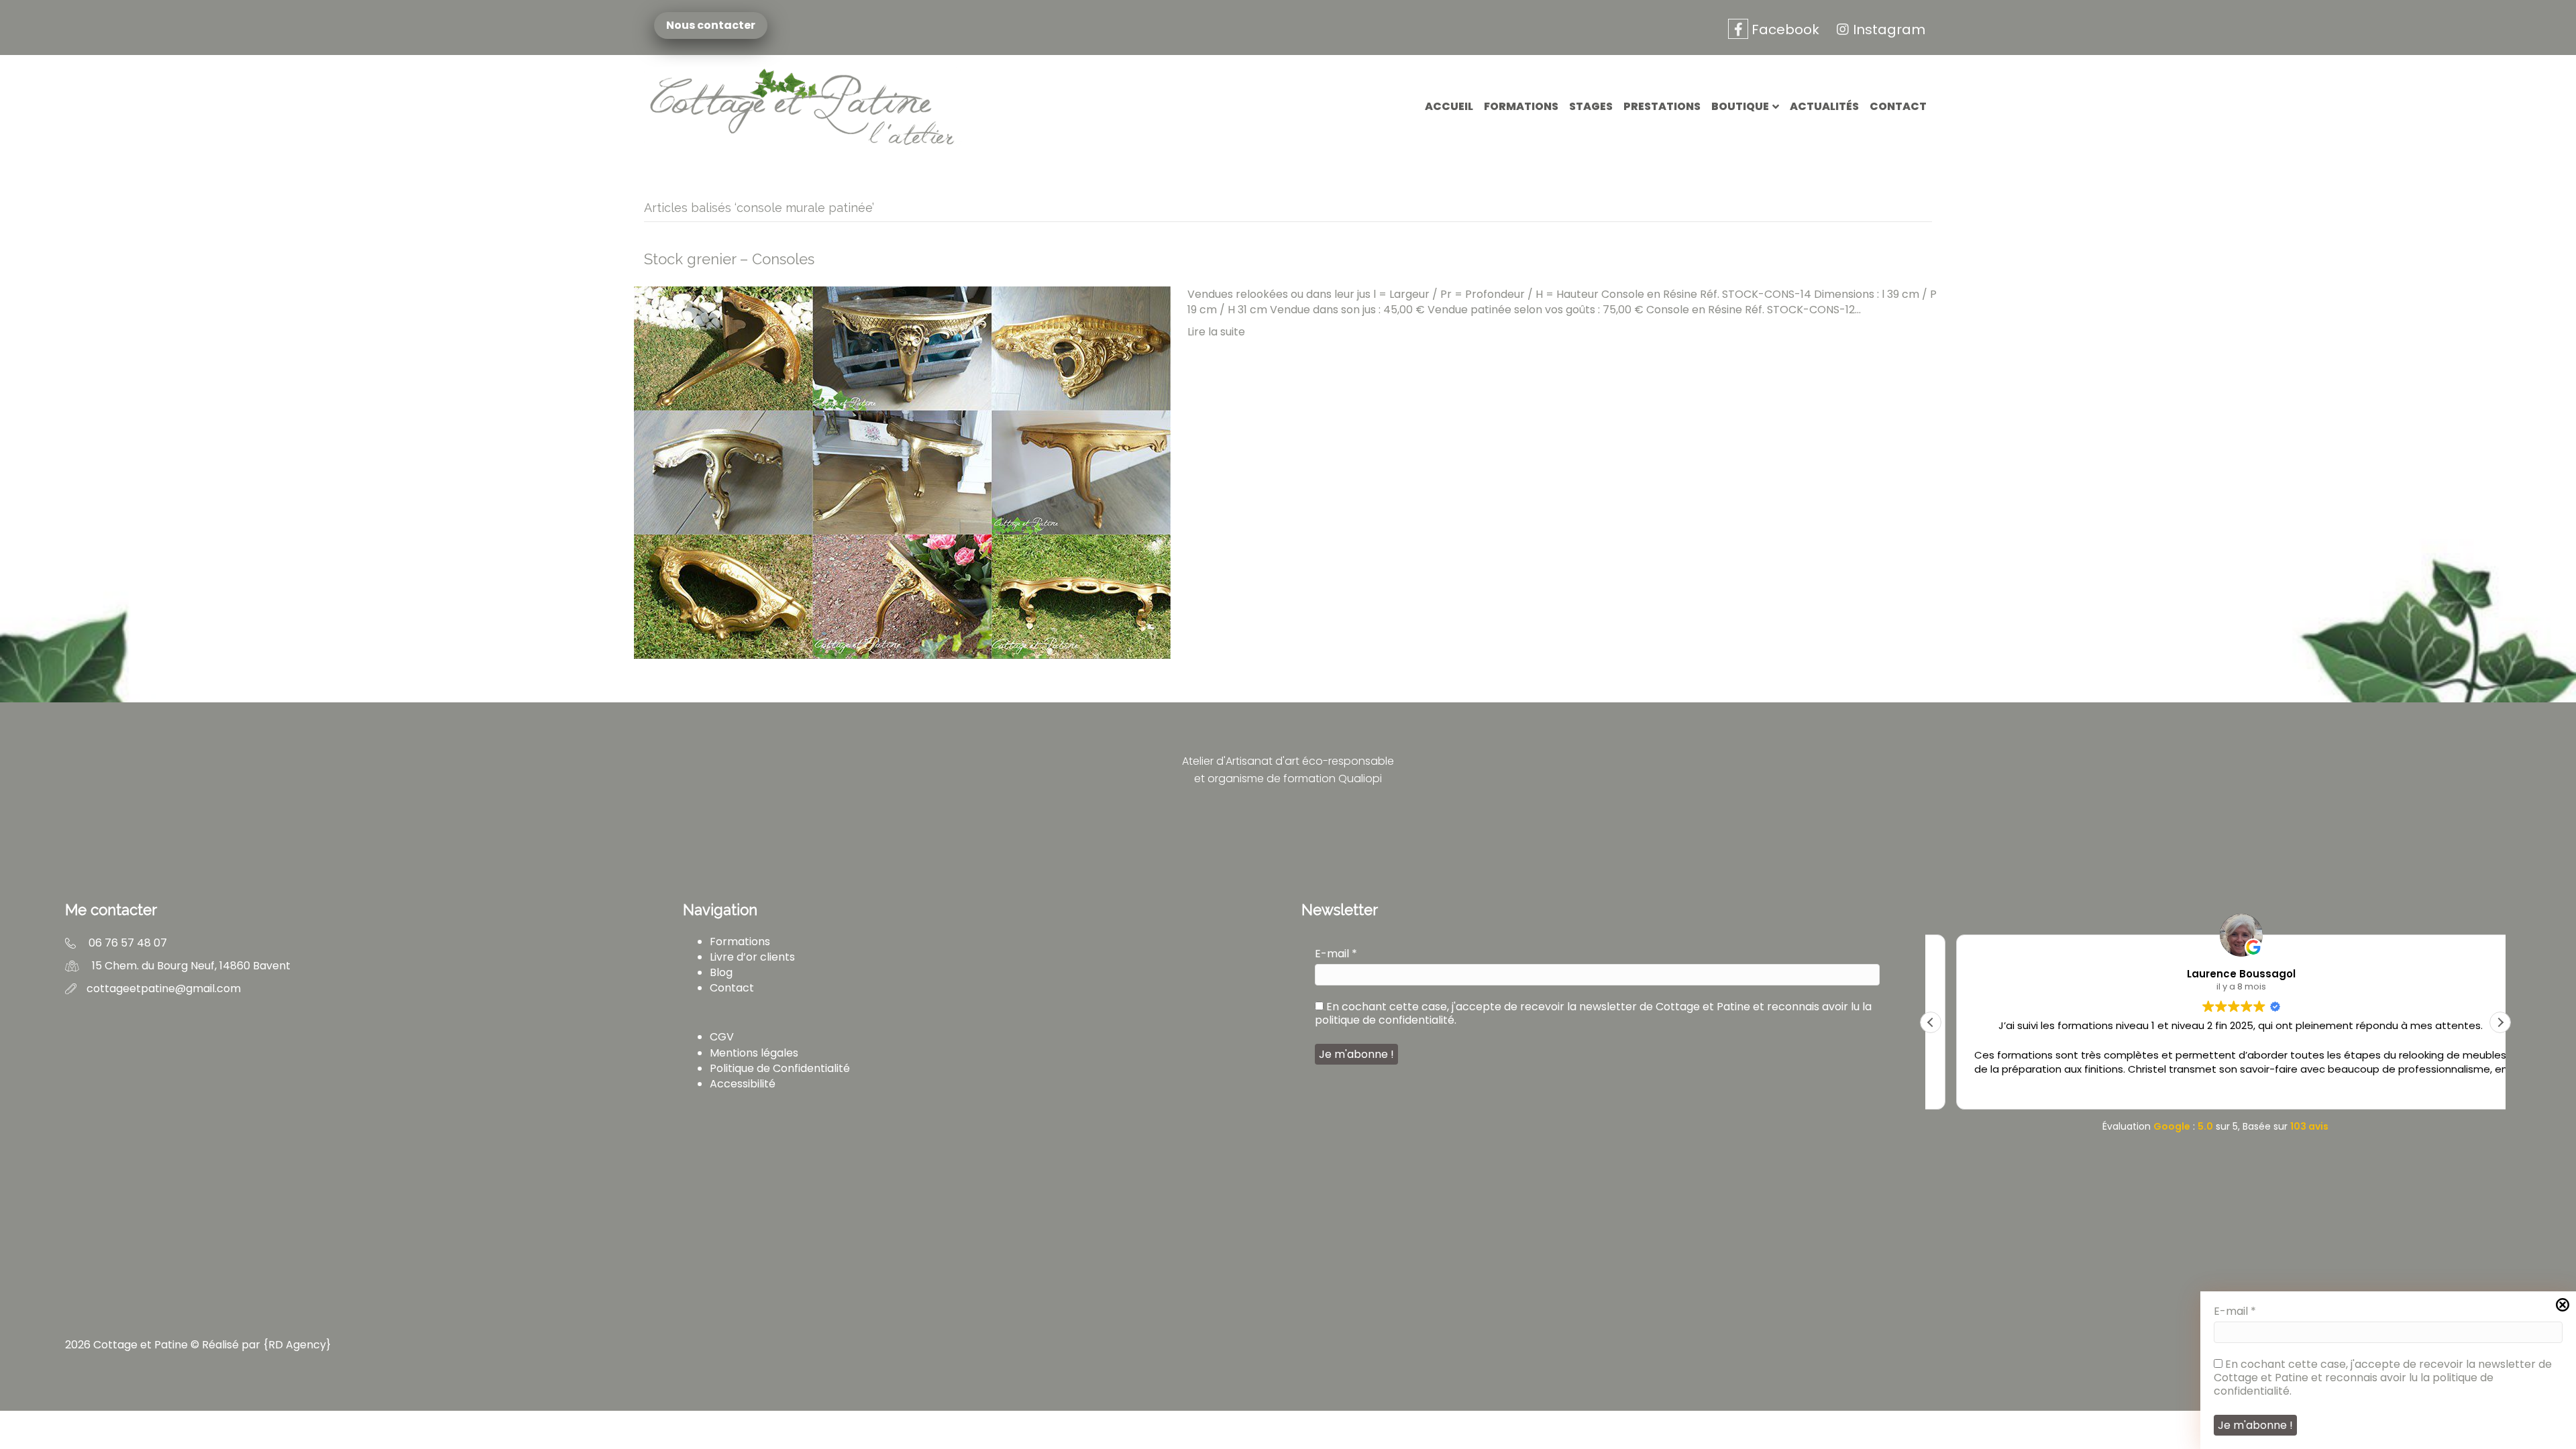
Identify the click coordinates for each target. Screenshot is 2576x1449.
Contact (1898, 106)
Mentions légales (754, 1053)
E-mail (1336, 954)
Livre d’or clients (752, 957)
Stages (1591, 106)
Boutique (1740, 106)
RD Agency (297, 1345)
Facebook (1784, 30)
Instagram (1889, 30)
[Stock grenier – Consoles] (902, 472)
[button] (2500, 1022)
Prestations (1662, 106)
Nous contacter (712, 25)
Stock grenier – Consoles (729, 259)
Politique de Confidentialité (780, 1068)
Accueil (1449, 106)
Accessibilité (743, 1084)
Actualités (1824, 106)
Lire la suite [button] (2215, 1089)
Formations (1521, 106)
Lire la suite (1216, 332)
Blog (721, 972)
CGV (722, 1037)
